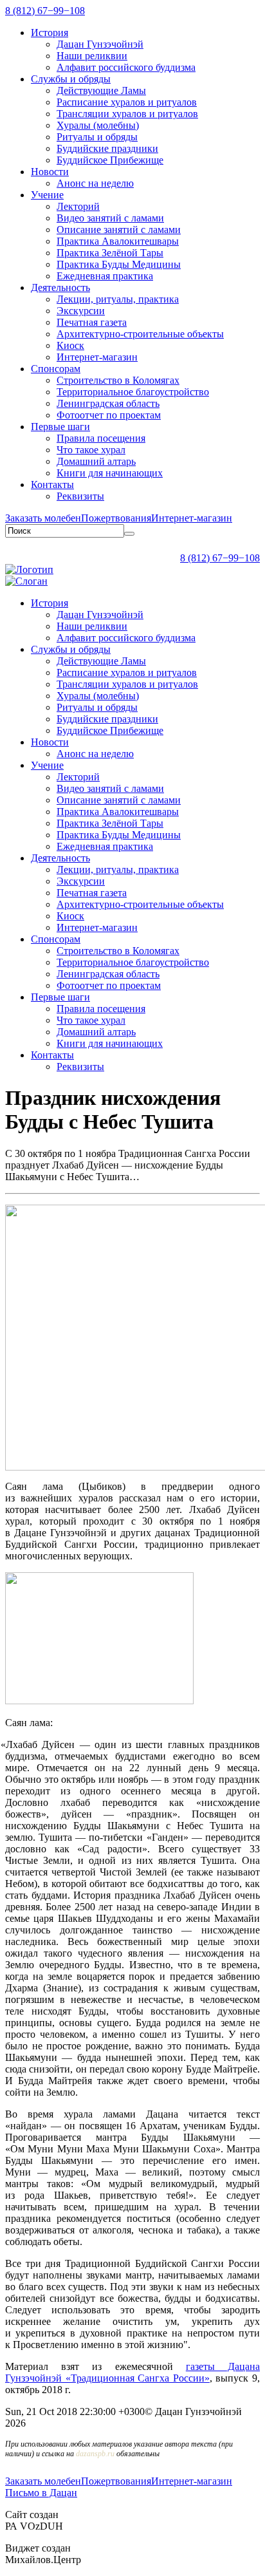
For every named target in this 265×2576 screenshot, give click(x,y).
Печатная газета (92, 322)
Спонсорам (56, 369)
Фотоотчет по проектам (109, 415)
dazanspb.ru (95, 2454)
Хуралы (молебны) (98, 125)
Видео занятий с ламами (110, 218)
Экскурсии (81, 311)
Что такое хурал (91, 450)
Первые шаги (60, 427)
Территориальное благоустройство (133, 392)
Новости (50, 172)
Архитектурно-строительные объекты (140, 334)
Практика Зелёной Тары (110, 253)
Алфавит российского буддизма (126, 67)
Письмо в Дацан (41, 2493)
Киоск (70, 345)
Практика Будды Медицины (119, 264)
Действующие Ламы (101, 90)
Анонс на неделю (95, 183)
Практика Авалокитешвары (118, 241)
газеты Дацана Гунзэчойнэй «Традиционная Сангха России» (132, 2372)
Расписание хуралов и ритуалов (127, 102)
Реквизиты (80, 496)
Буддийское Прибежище (110, 160)
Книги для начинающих (110, 473)
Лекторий (78, 206)
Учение (47, 195)
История (50, 33)
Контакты (52, 484)
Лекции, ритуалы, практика (118, 299)
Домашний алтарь (96, 461)
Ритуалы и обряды (97, 137)
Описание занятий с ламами (119, 230)
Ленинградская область (108, 403)
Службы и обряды (71, 79)
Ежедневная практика (105, 276)
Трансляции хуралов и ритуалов (127, 114)
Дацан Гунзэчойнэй (100, 44)
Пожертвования (116, 518)
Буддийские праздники (107, 148)
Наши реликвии (92, 56)
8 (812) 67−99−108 (45, 11)
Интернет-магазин (97, 357)
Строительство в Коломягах (118, 380)
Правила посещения (101, 438)
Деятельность (60, 287)
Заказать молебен (43, 518)
